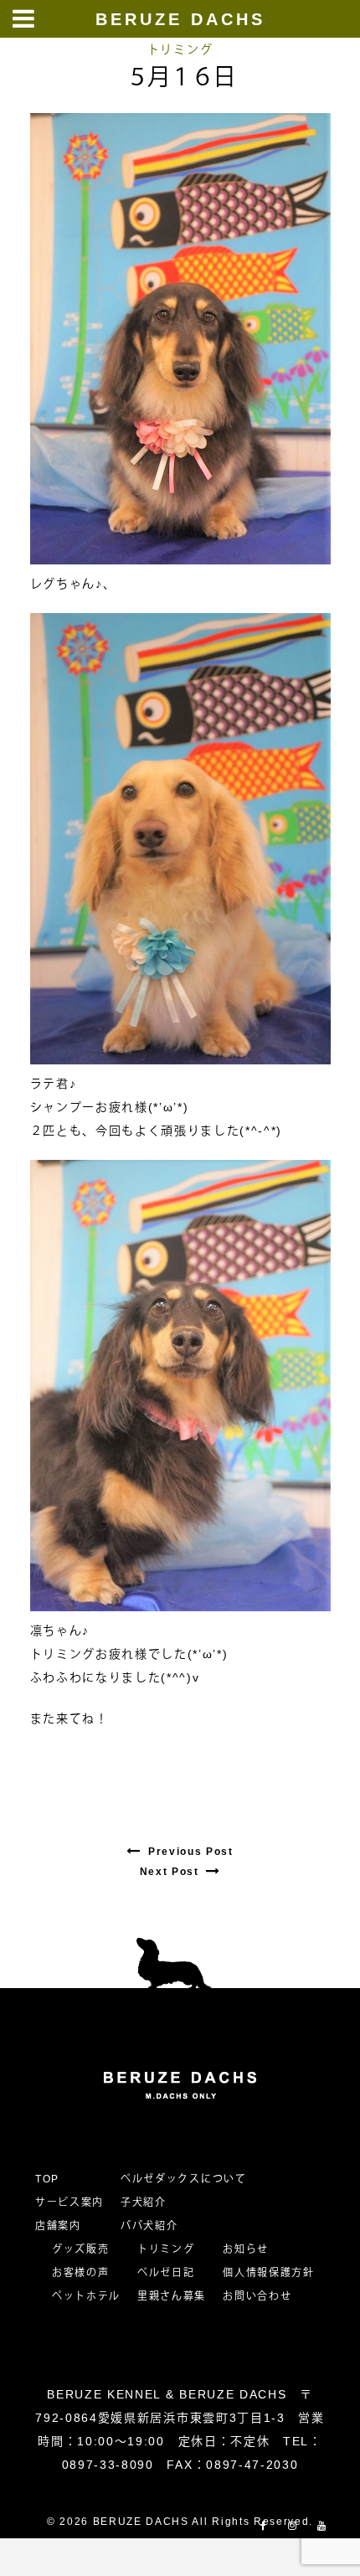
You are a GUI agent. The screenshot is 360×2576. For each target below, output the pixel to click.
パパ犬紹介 (149, 2226)
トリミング (180, 49)
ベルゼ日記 (166, 2273)
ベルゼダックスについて (183, 2179)
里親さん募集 (172, 2296)
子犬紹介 (144, 2202)
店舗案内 (58, 2226)
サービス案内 (69, 2202)
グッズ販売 (80, 2249)
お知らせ (246, 2249)
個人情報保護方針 (268, 2273)
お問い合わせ (263, 2296)
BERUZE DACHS (180, 19)
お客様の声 (80, 2273)
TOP (47, 2179)
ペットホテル (86, 2296)
